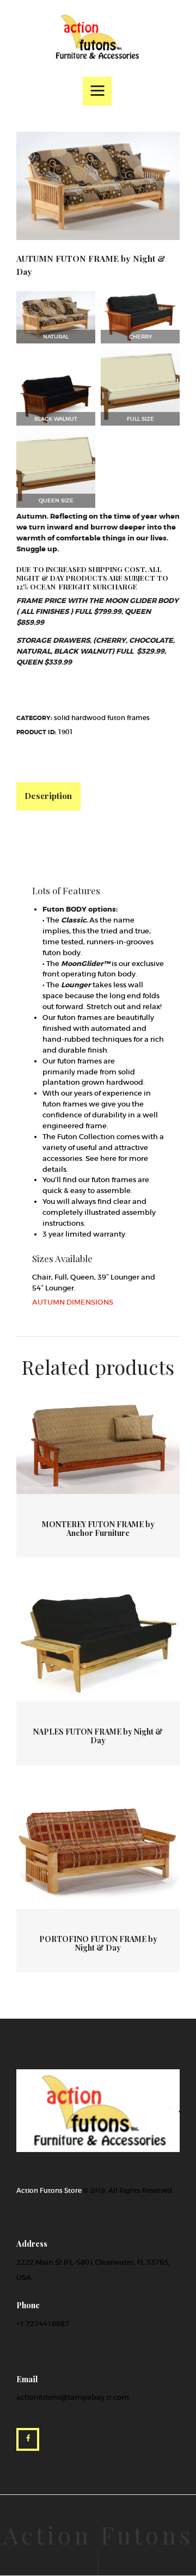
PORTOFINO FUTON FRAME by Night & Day (98, 1944)
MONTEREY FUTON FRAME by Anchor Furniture (98, 1529)
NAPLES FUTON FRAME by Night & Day (98, 1736)
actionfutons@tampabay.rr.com (73, 2397)
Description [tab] (48, 795)
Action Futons (98, 2535)
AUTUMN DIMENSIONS (73, 1302)
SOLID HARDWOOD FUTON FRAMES (102, 718)
